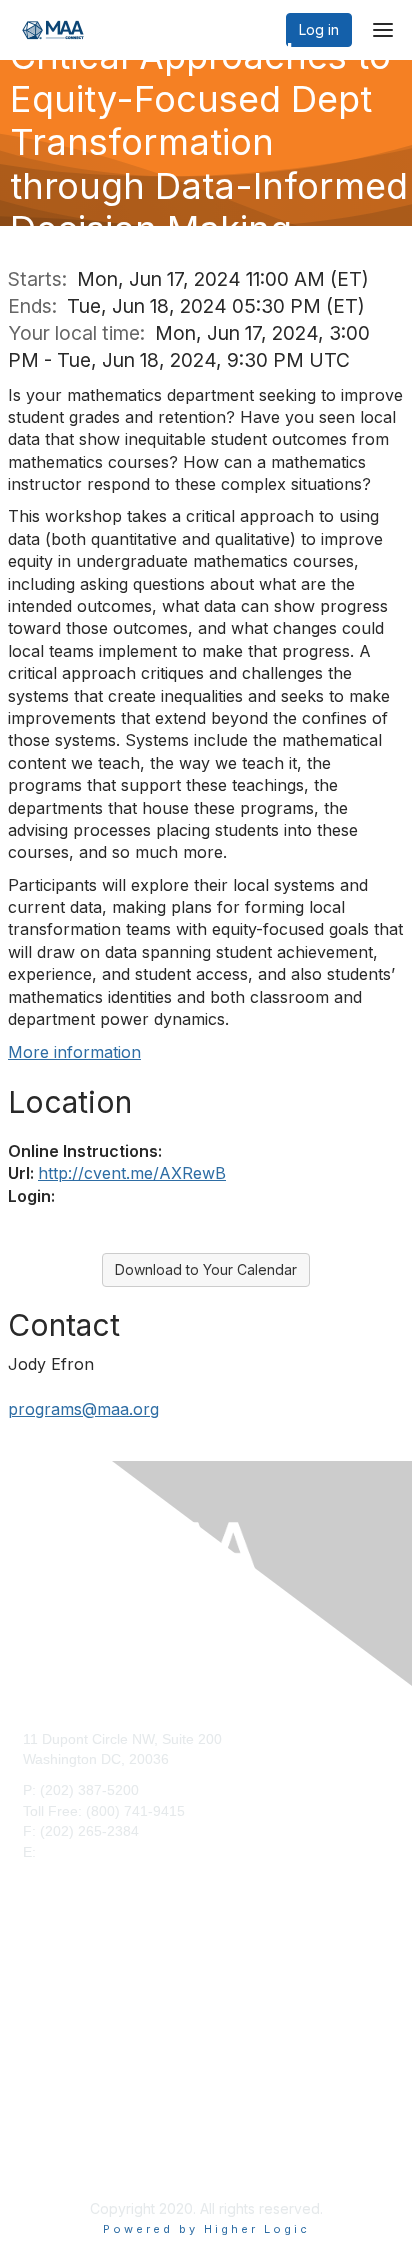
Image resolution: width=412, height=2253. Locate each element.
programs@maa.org (83, 1409)
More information (74, 1052)
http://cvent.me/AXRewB (132, 1173)
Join (36, 1984)
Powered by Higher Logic (206, 2229)
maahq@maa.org (95, 1852)
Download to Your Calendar (206, 1269)
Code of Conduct (76, 2158)
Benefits (48, 2005)
